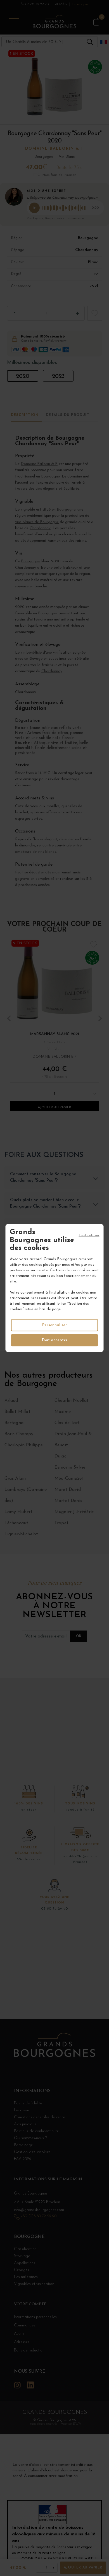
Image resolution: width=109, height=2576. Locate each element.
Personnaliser (55, 1325)
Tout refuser (89, 1235)
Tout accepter (54, 1340)
